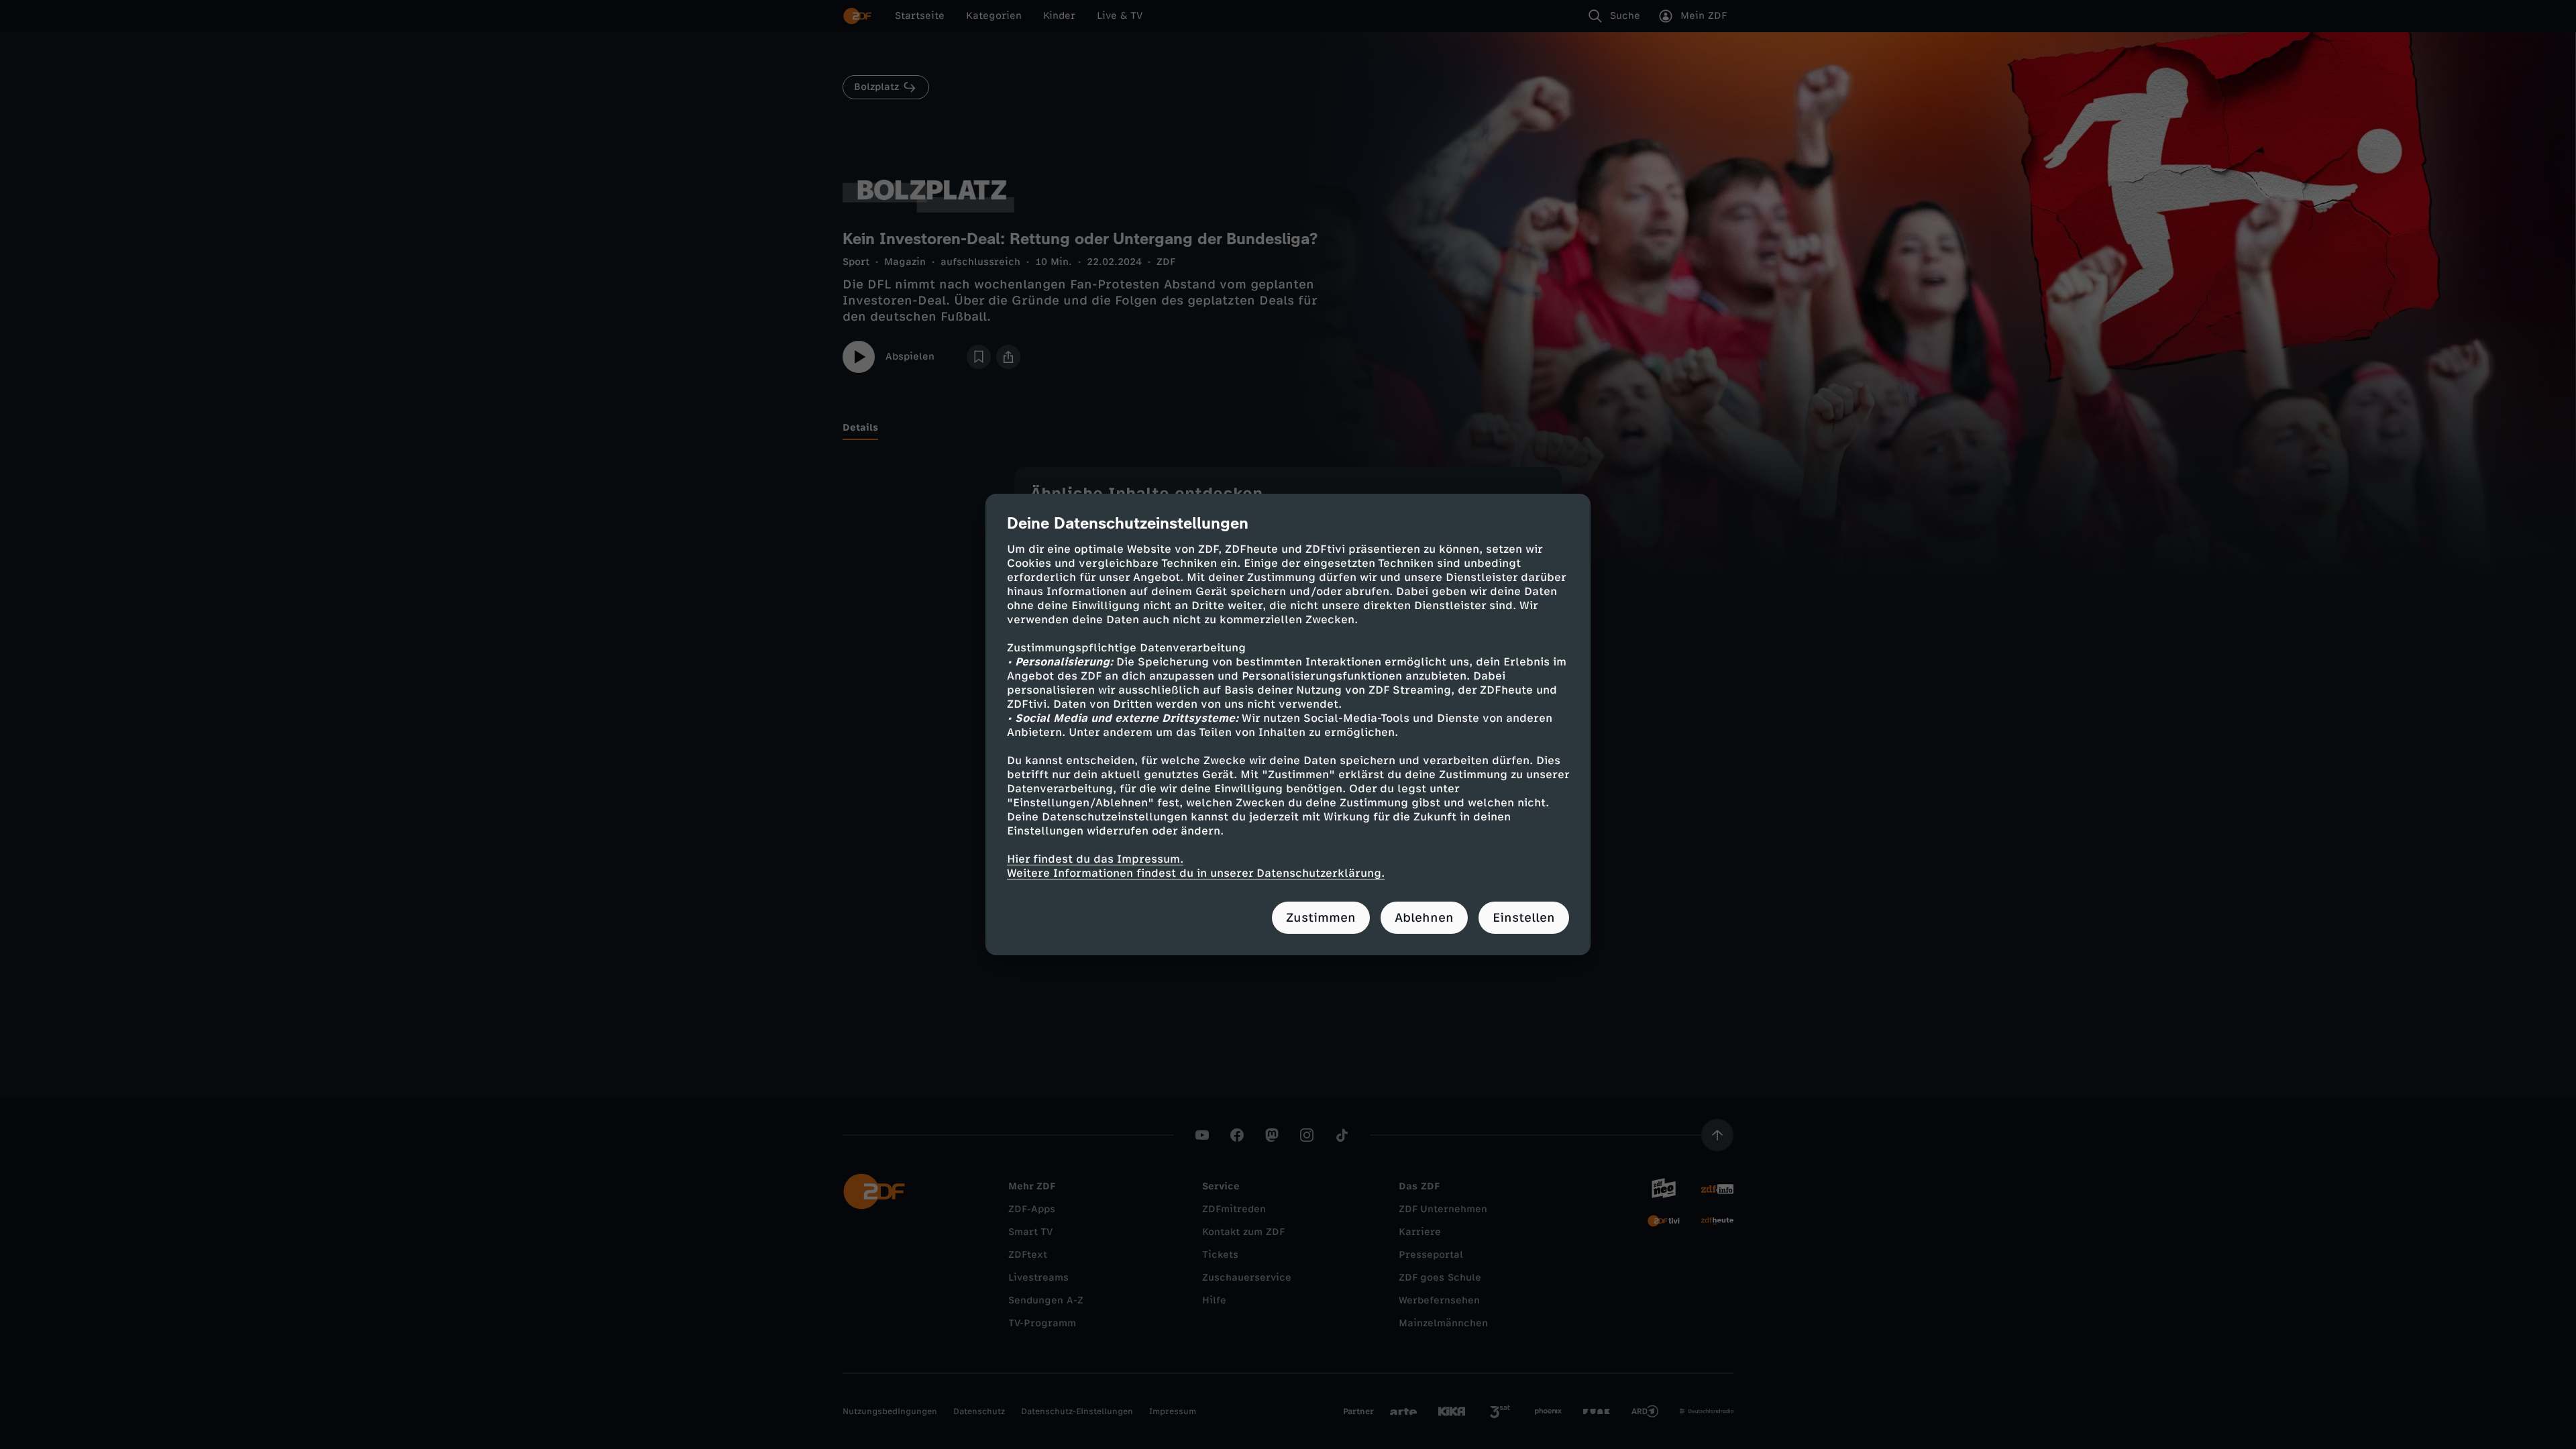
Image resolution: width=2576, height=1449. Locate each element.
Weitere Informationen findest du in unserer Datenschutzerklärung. (1196, 873)
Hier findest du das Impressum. (1095, 859)
